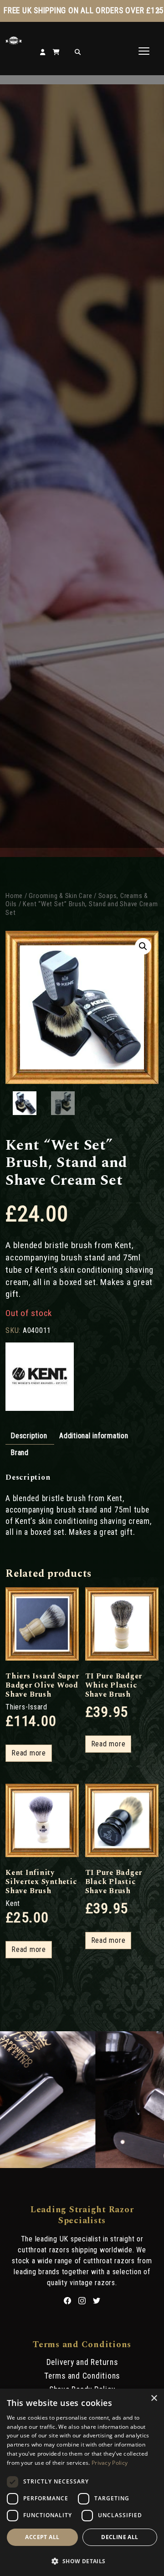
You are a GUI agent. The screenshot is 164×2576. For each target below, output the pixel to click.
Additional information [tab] (94, 1436)
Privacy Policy (110, 2463)
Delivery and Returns (82, 2362)
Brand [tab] (20, 1453)
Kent (13, 1903)
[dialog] (82, 2482)
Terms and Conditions (82, 2376)
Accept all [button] (42, 2537)
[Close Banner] (158, 11)
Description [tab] (29, 1436)
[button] (143, 946)
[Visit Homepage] (14, 42)
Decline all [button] (120, 2537)
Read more (29, 1753)
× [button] (154, 2398)
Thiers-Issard (26, 1707)
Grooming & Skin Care (60, 896)
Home (14, 896)
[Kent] (40, 1378)
